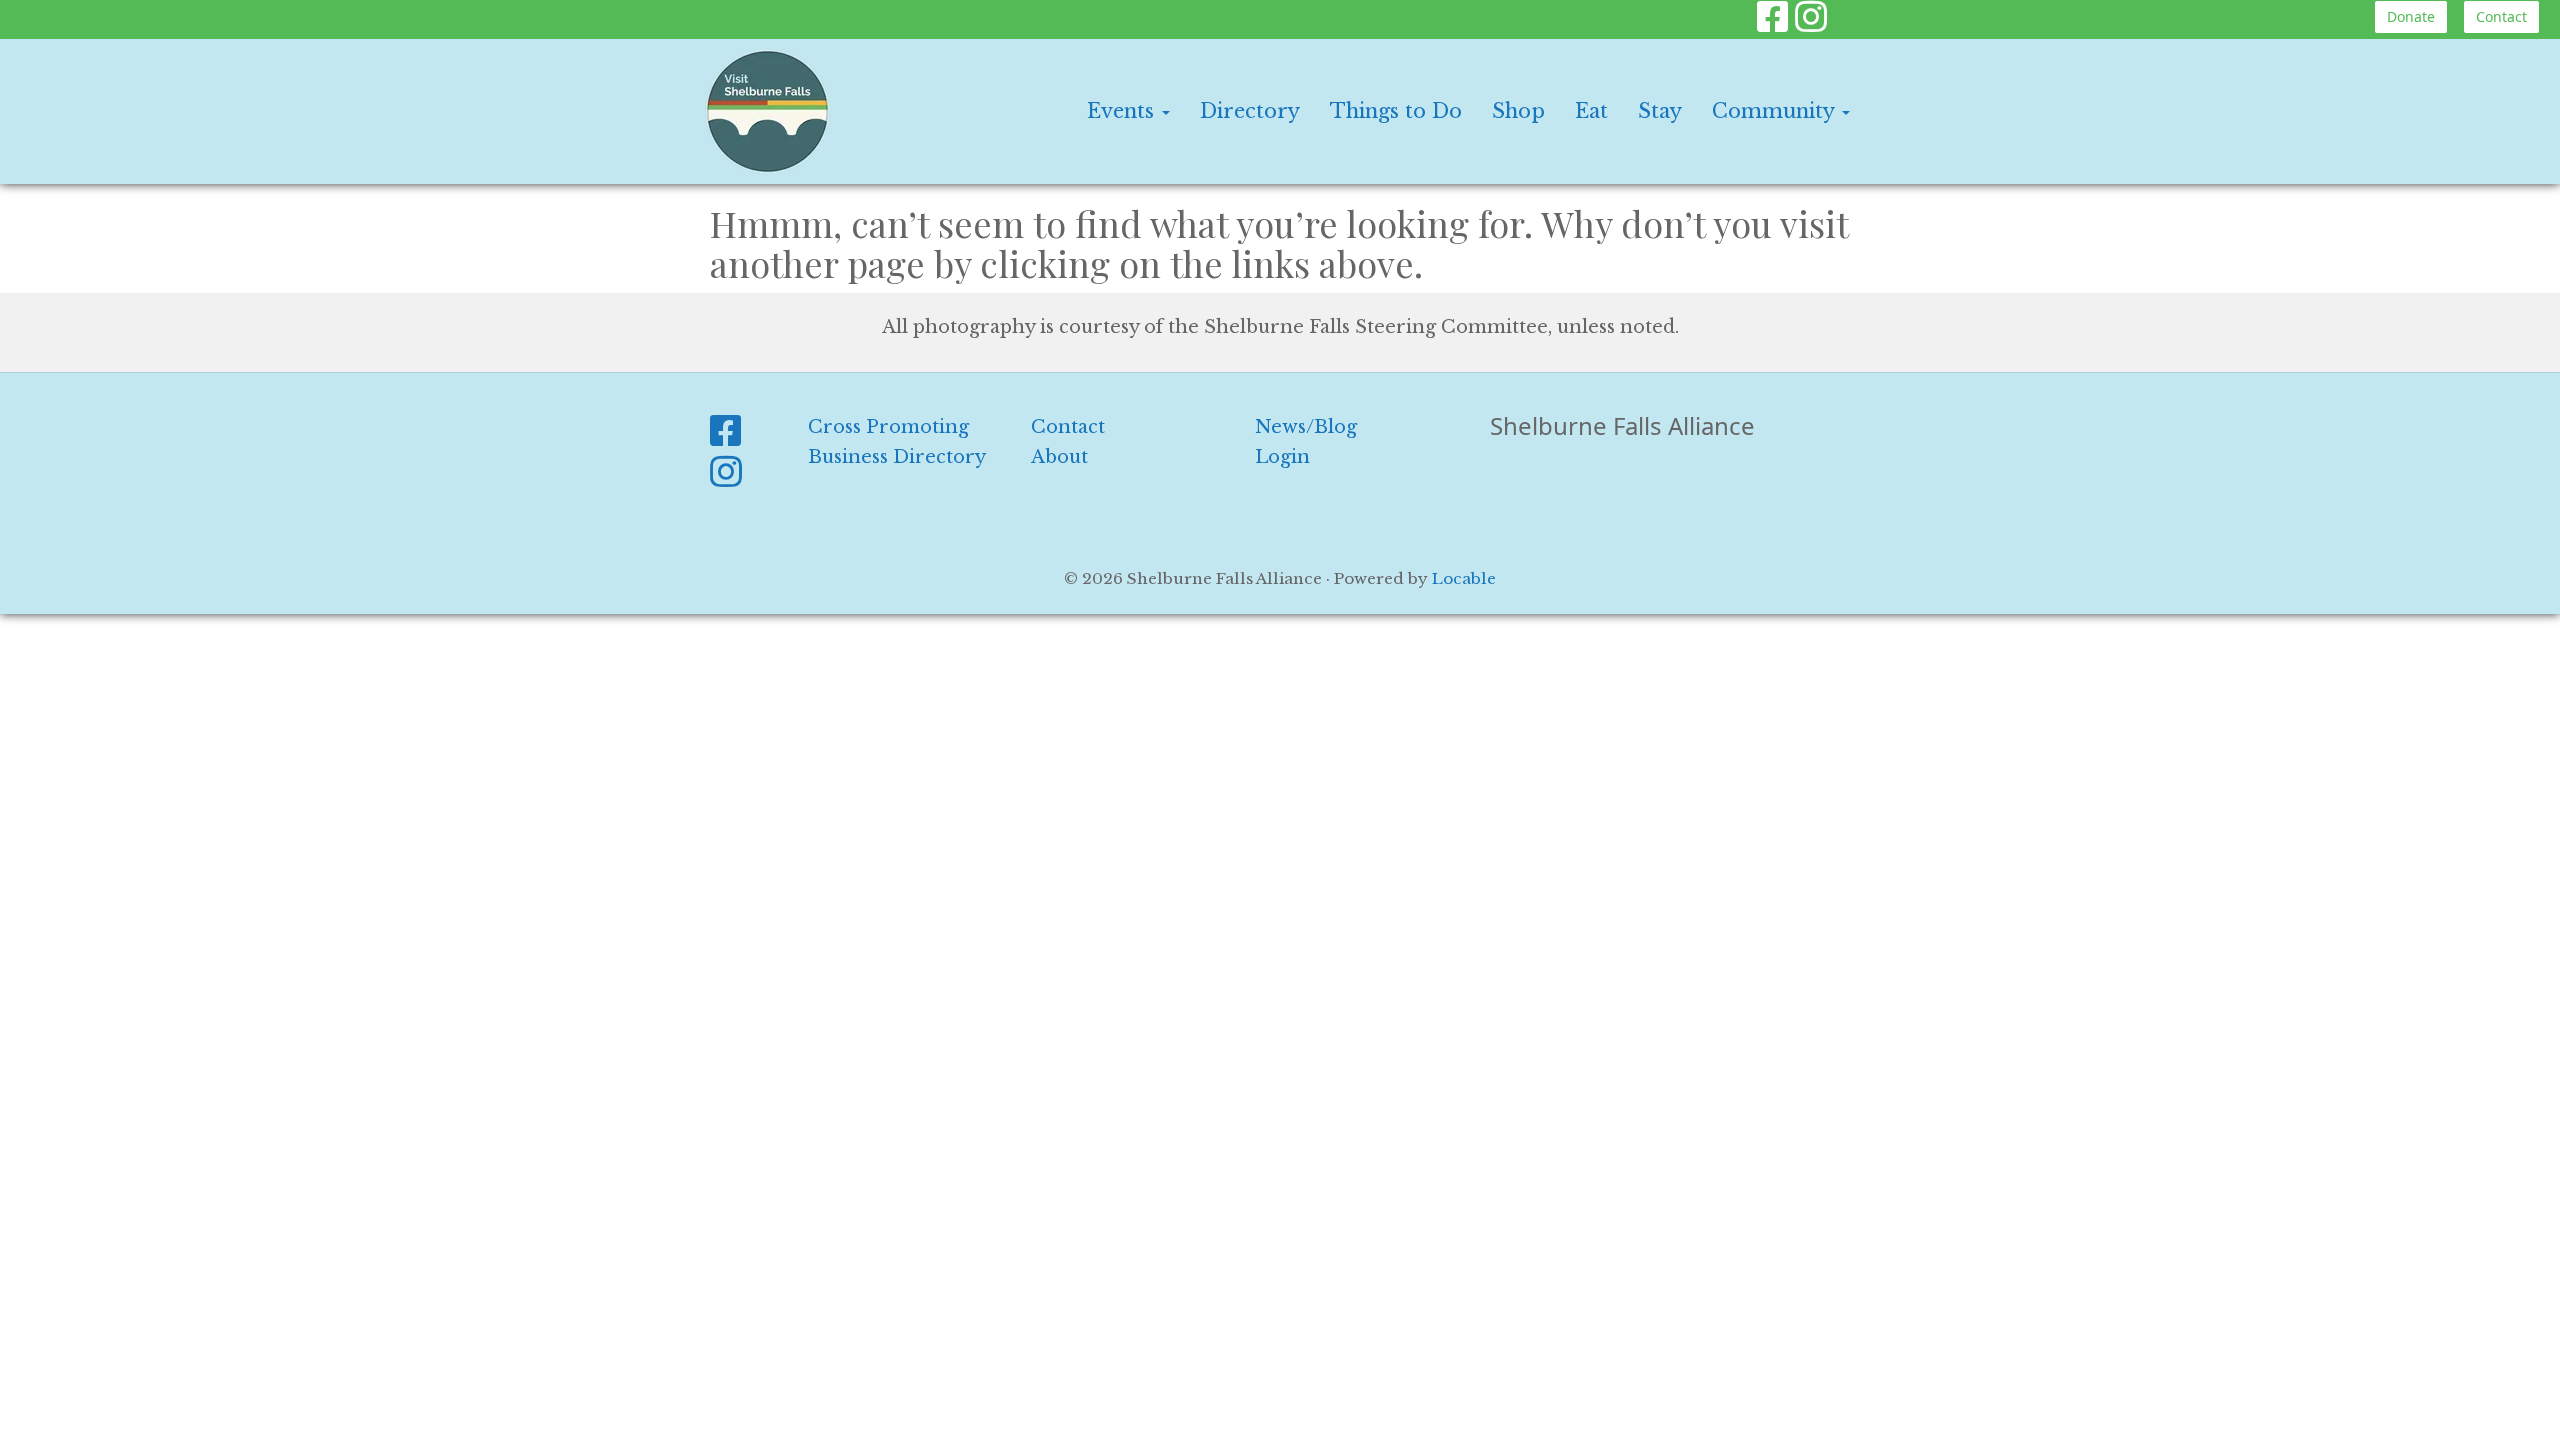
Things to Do (1396, 111)
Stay (1660, 111)
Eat (1591, 111)
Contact (2501, 16)
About (1059, 457)
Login (1282, 457)
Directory (1250, 111)
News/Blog (1306, 427)
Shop (1518, 111)
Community (1776, 111)
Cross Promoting (888, 427)
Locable (1464, 578)
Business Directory (897, 457)
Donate (2411, 16)
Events (1123, 111)
